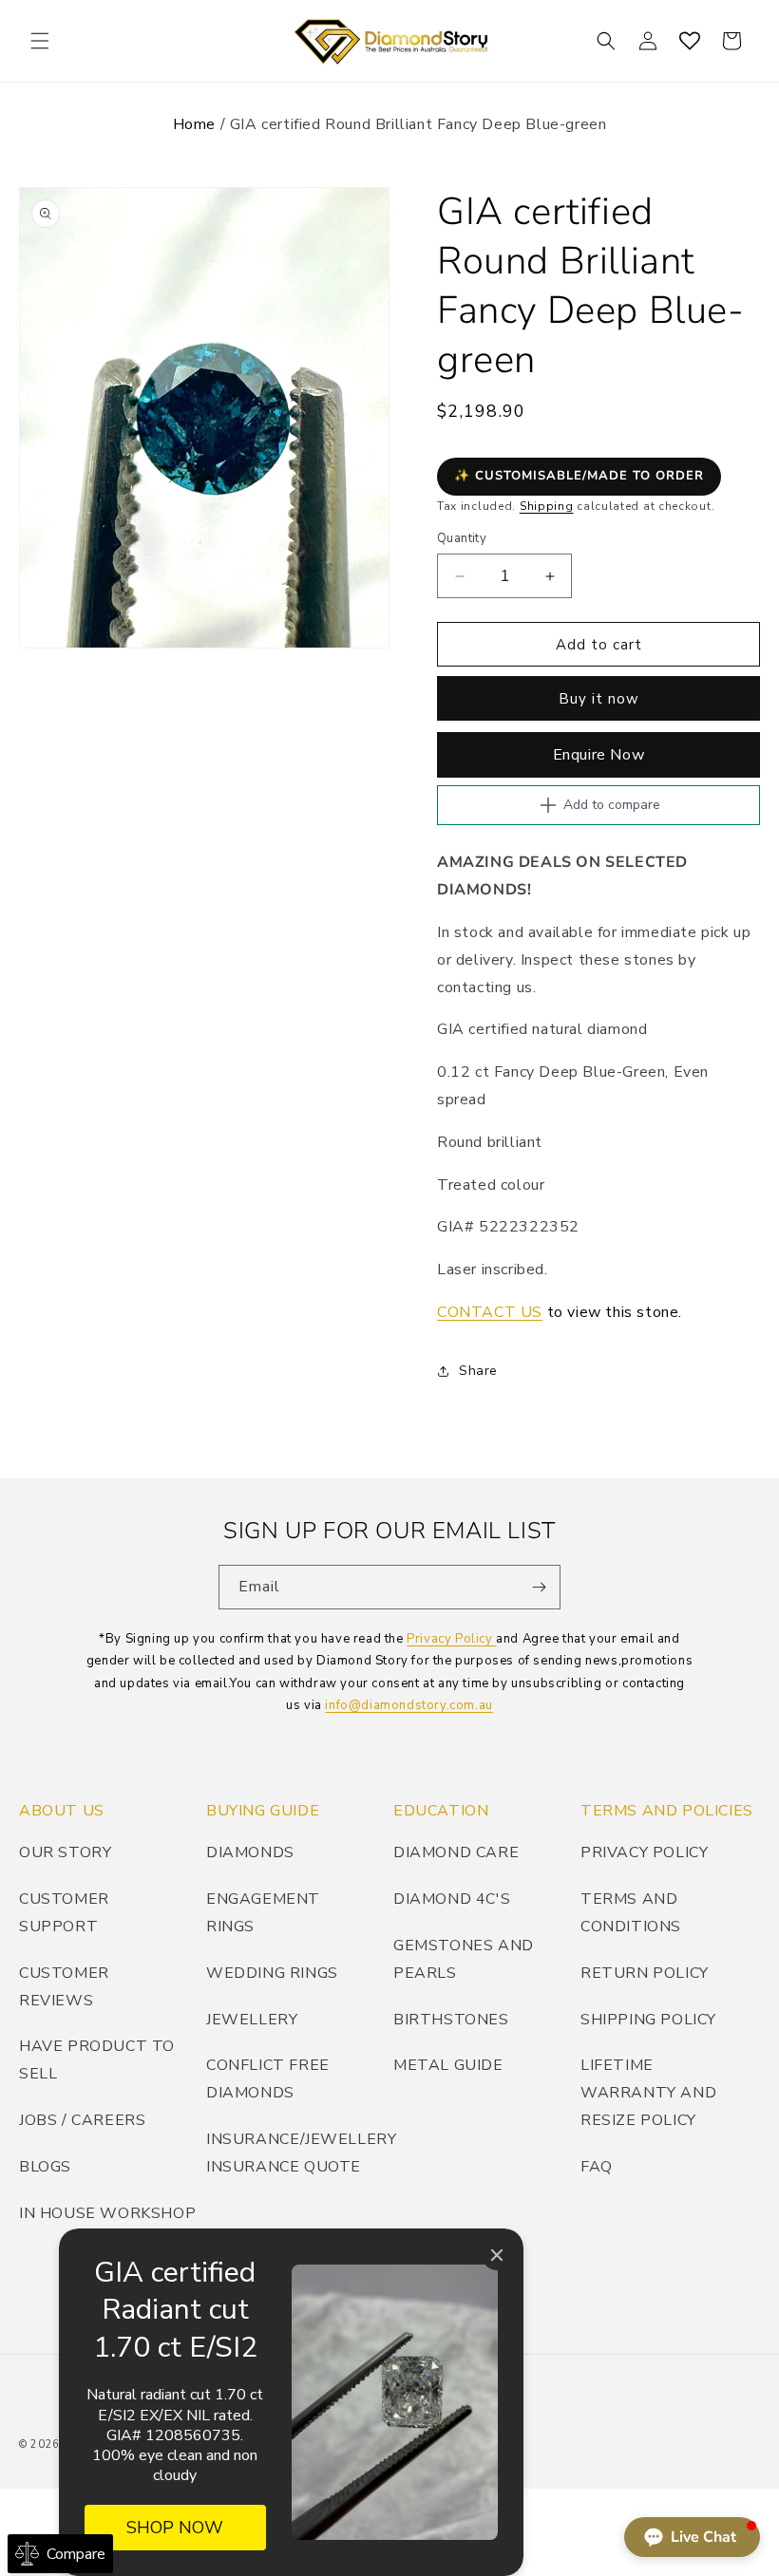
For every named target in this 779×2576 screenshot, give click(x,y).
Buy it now (599, 699)
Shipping (547, 506)
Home (194, 124)
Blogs (45, 2167)
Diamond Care (456, 1852)
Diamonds (250, 1852)
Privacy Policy (451, 1639)
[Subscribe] (539, 1587)
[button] (40, 41)
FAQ (597, 2167)
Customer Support (64, 1913)
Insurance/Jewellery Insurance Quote (301, 2153)
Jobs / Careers (82, 2120)
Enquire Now (599, 755)
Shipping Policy (648, 2020)
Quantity (462, 538)
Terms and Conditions (631, 1913)
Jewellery (252, 2020)
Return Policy (645, 1973)
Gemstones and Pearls (464, 1959)
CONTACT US (490, 1312)
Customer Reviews (64, 1987)
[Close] (497, 2255)
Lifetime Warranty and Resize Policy (648, 2093)
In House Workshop (107, 2213)
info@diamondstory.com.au (408, 1705)
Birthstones (451, 2020)
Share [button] (478, 1371)
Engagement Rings (263, 1913)
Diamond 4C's (452, 1899)
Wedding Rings (272, 1973)
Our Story (65, 1852)
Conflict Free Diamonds (268, 2079)
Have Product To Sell (97, 2060)
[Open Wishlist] (690, 41)
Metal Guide (448, 2065)
